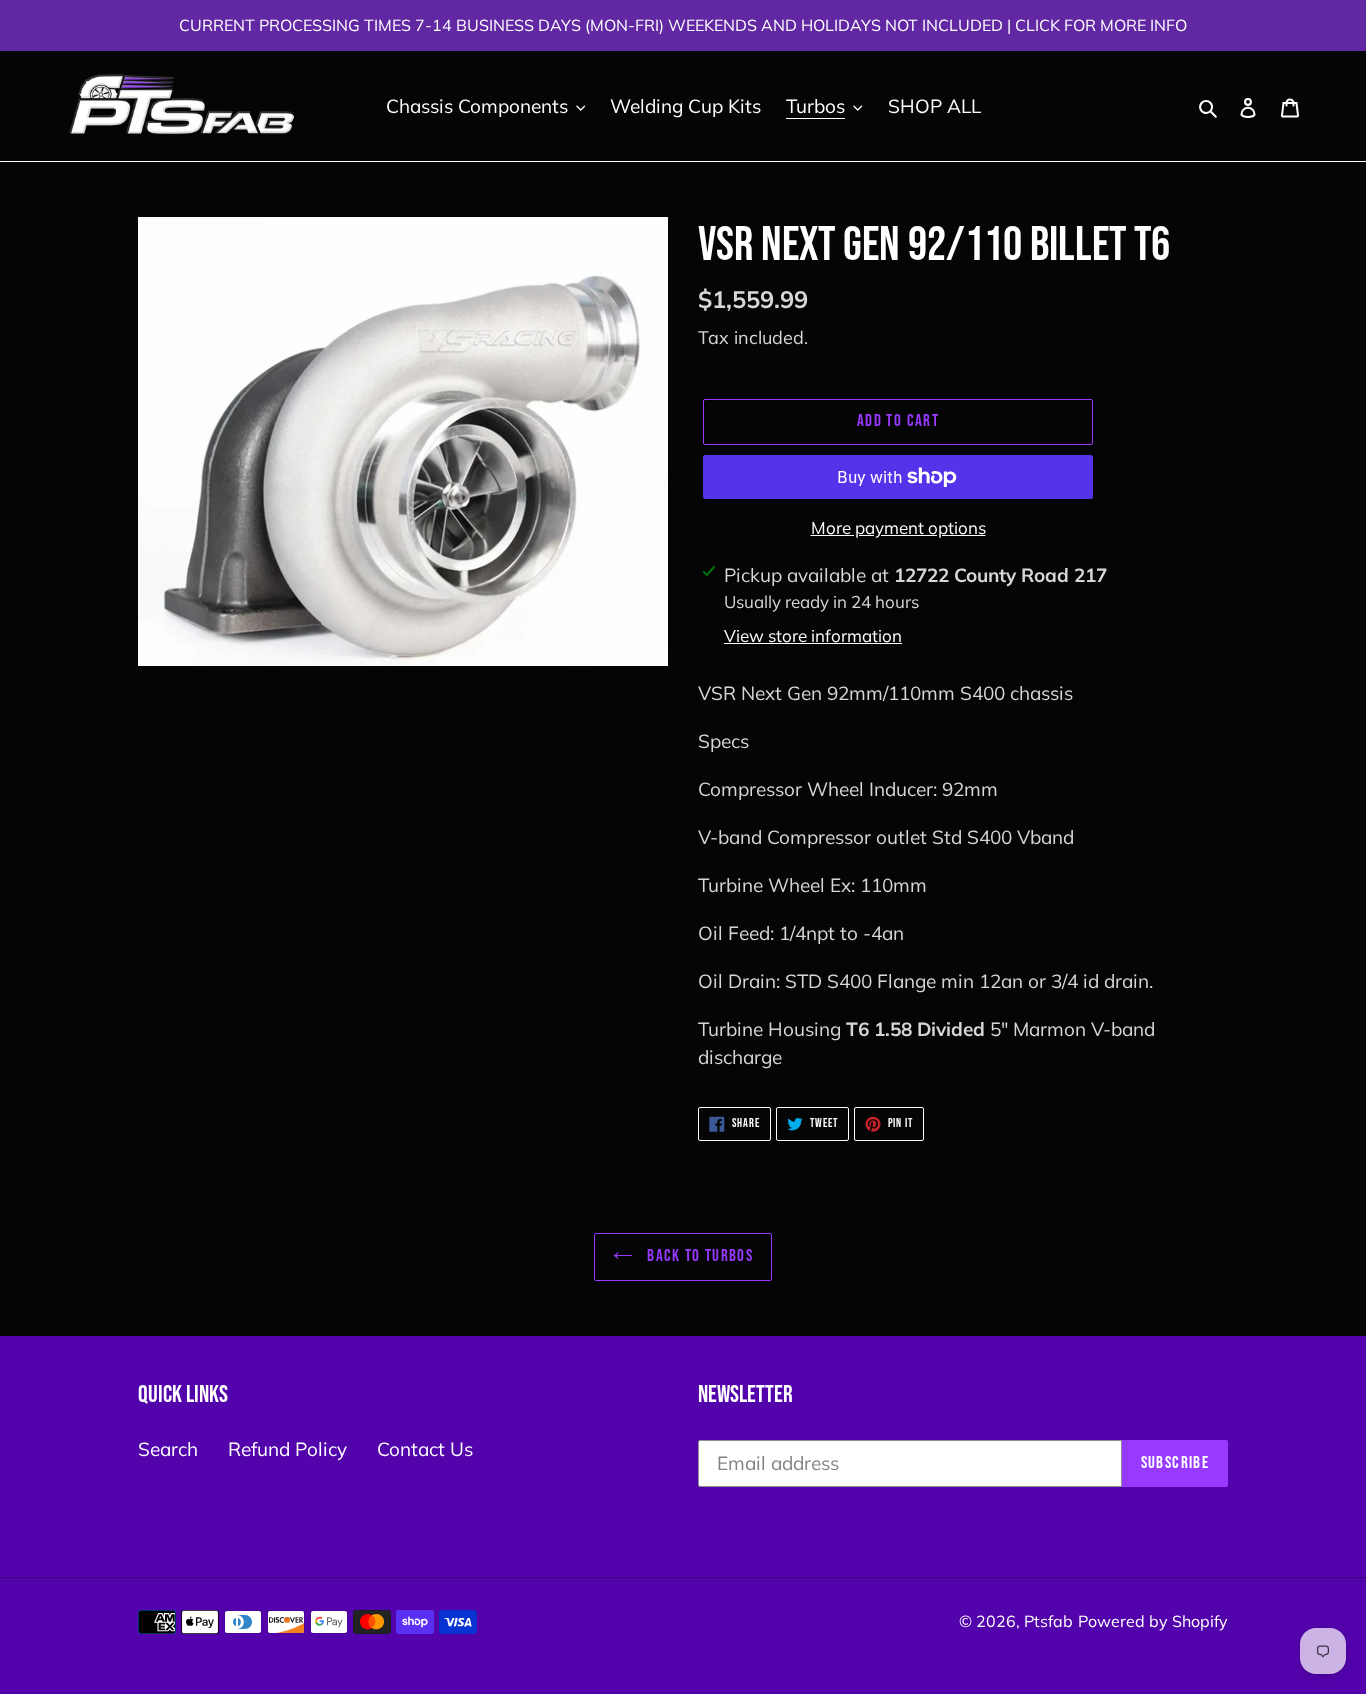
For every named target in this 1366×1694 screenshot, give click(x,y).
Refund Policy (287, 1449)
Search (168, 1449)
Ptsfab (1048, 1621)
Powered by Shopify (1153, 1621)
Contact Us (425, 1449)
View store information (813, 635)
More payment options (898, 527)
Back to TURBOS (698, 1256)
